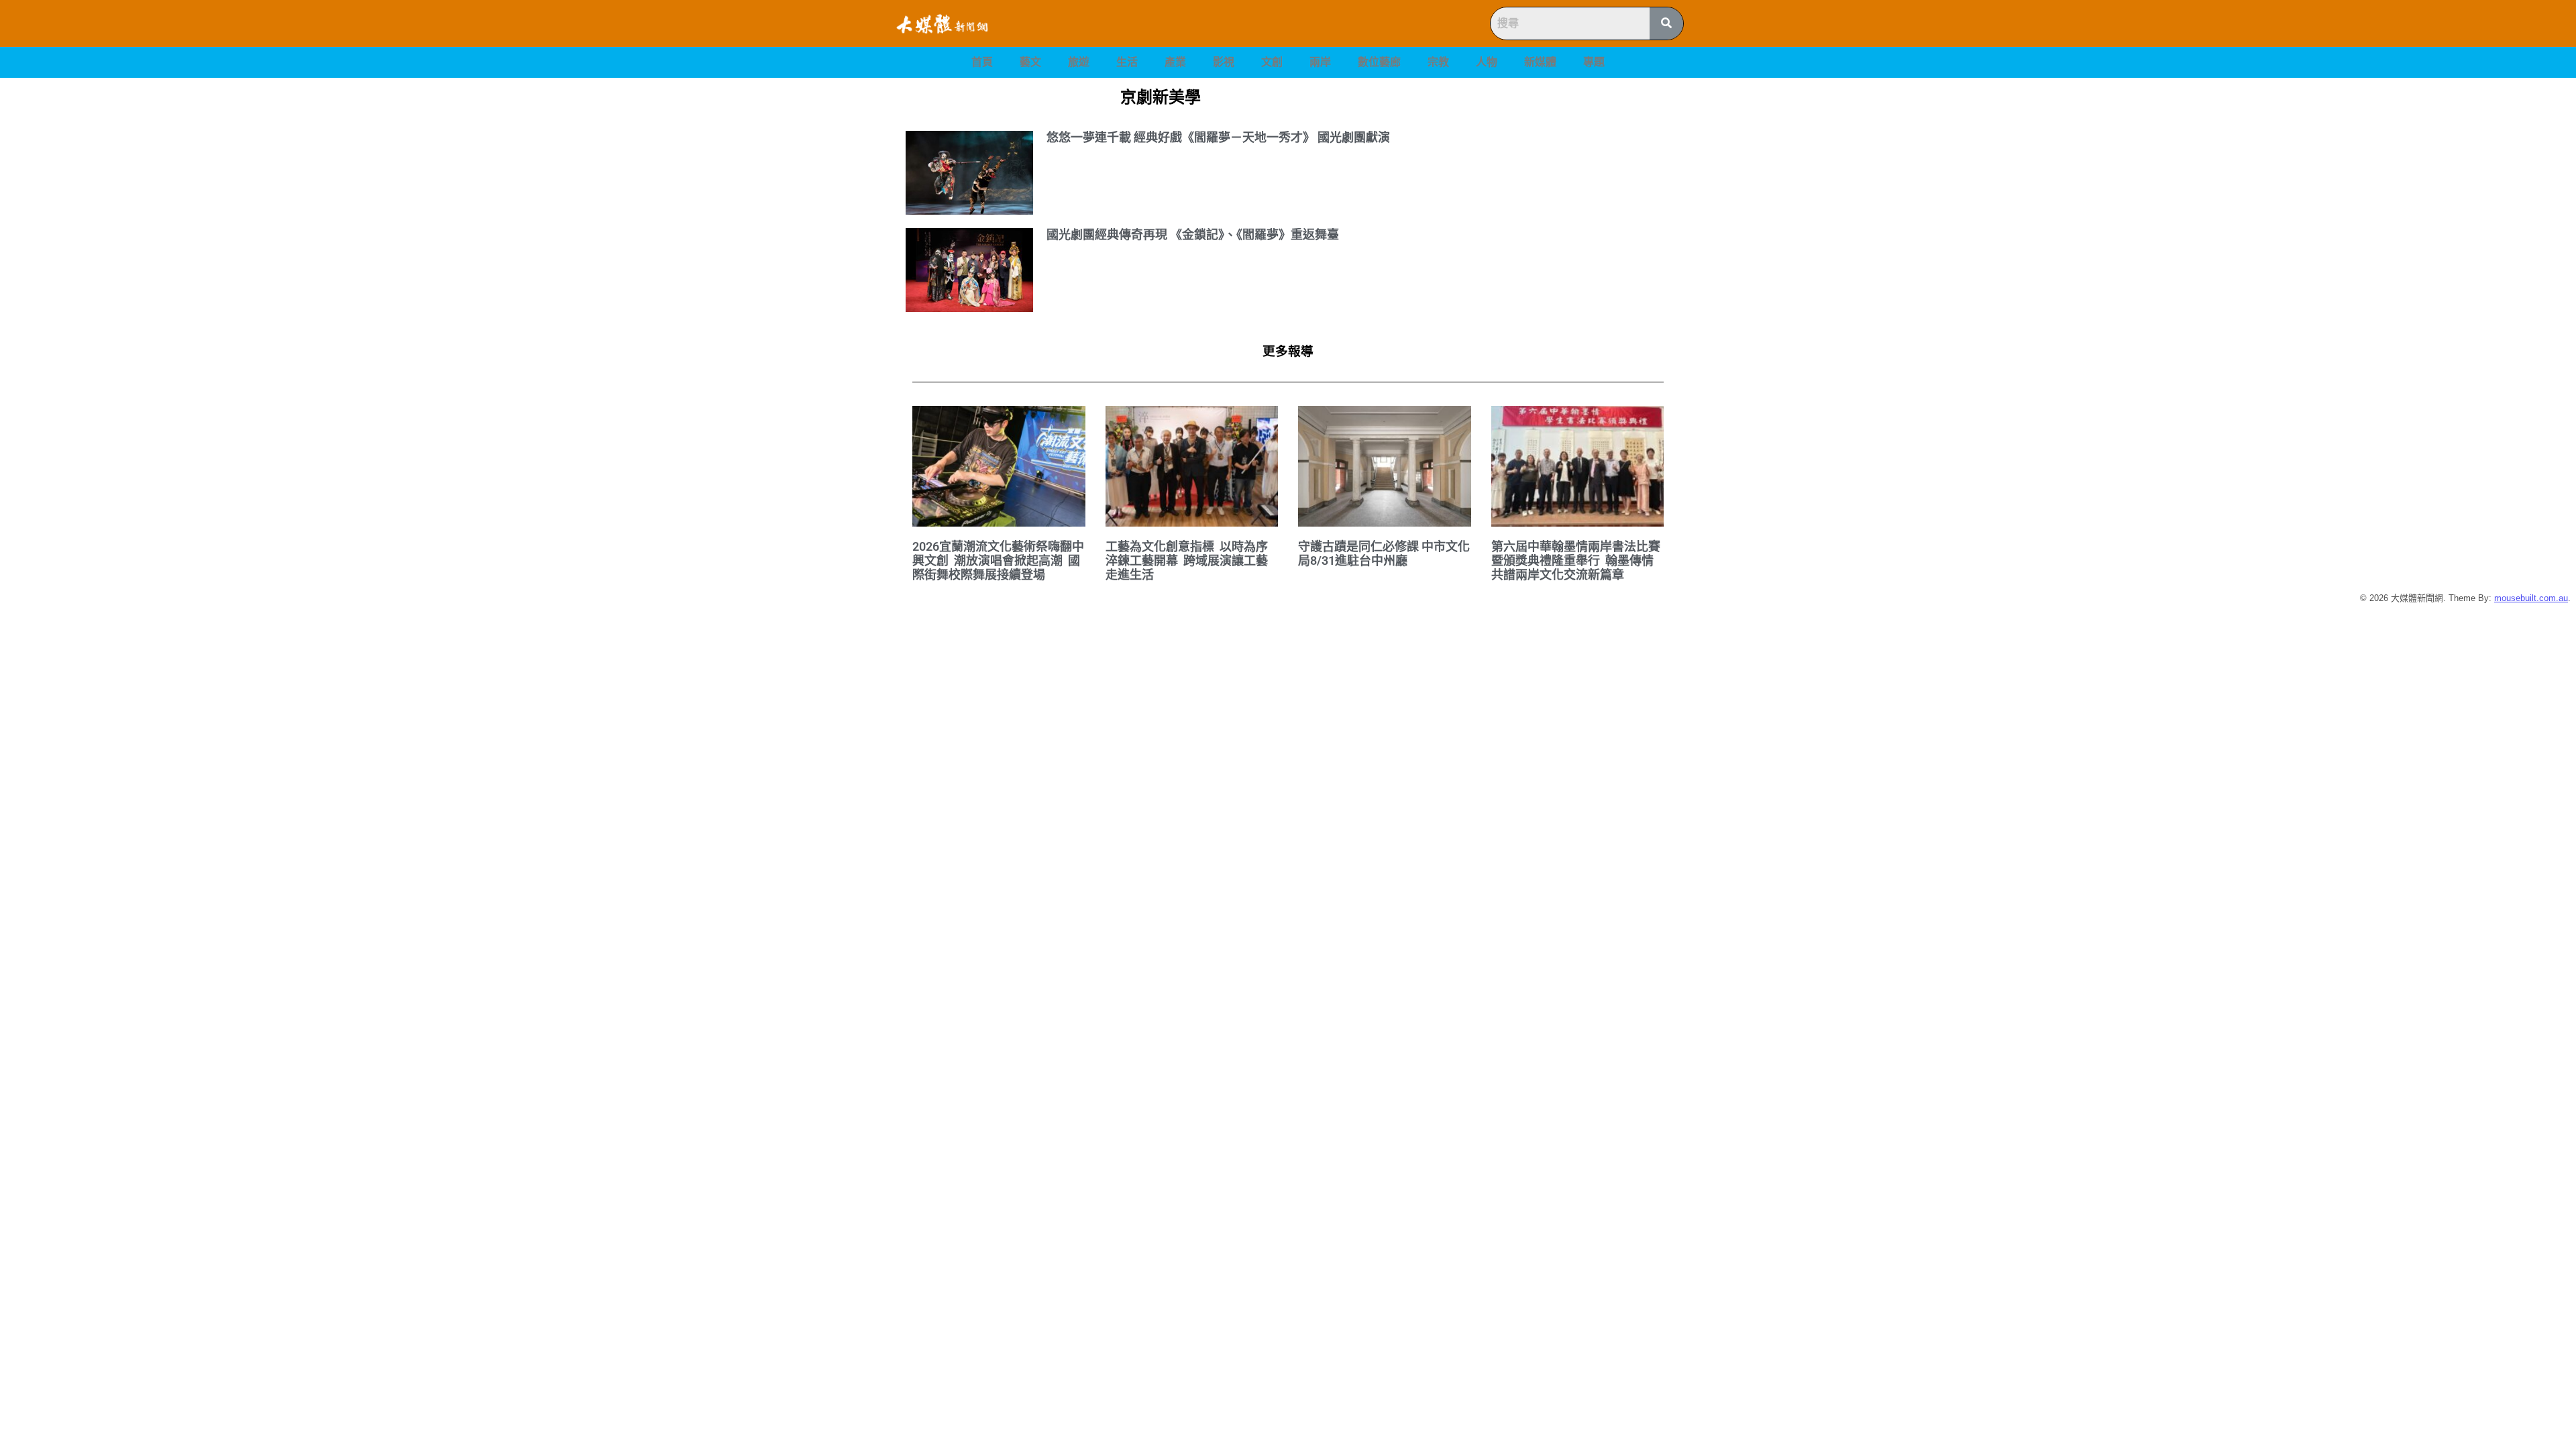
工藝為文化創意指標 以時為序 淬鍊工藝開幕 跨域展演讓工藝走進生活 (1188, 560)
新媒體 (1540, 62)
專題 (1594, 62)
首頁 (982, 62)
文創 (1272, 62)
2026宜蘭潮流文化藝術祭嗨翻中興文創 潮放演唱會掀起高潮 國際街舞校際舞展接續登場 (998, 560)
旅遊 (1079, 62)
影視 (1224, 62)
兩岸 (1320, 62)
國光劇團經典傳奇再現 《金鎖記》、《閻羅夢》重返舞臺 (1193, 234)
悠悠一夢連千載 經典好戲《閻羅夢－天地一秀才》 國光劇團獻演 (1218, 137)
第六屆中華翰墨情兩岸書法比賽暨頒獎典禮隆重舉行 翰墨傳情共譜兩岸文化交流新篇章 (1576, 560)
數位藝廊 (1379, 62)
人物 (1487, 62)
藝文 (1030, 62)
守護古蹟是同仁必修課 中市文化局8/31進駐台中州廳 (1384, 553)
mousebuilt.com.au (2531, 598)
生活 (1127, 62)
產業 (1175, 62)
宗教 (1438, 62)
